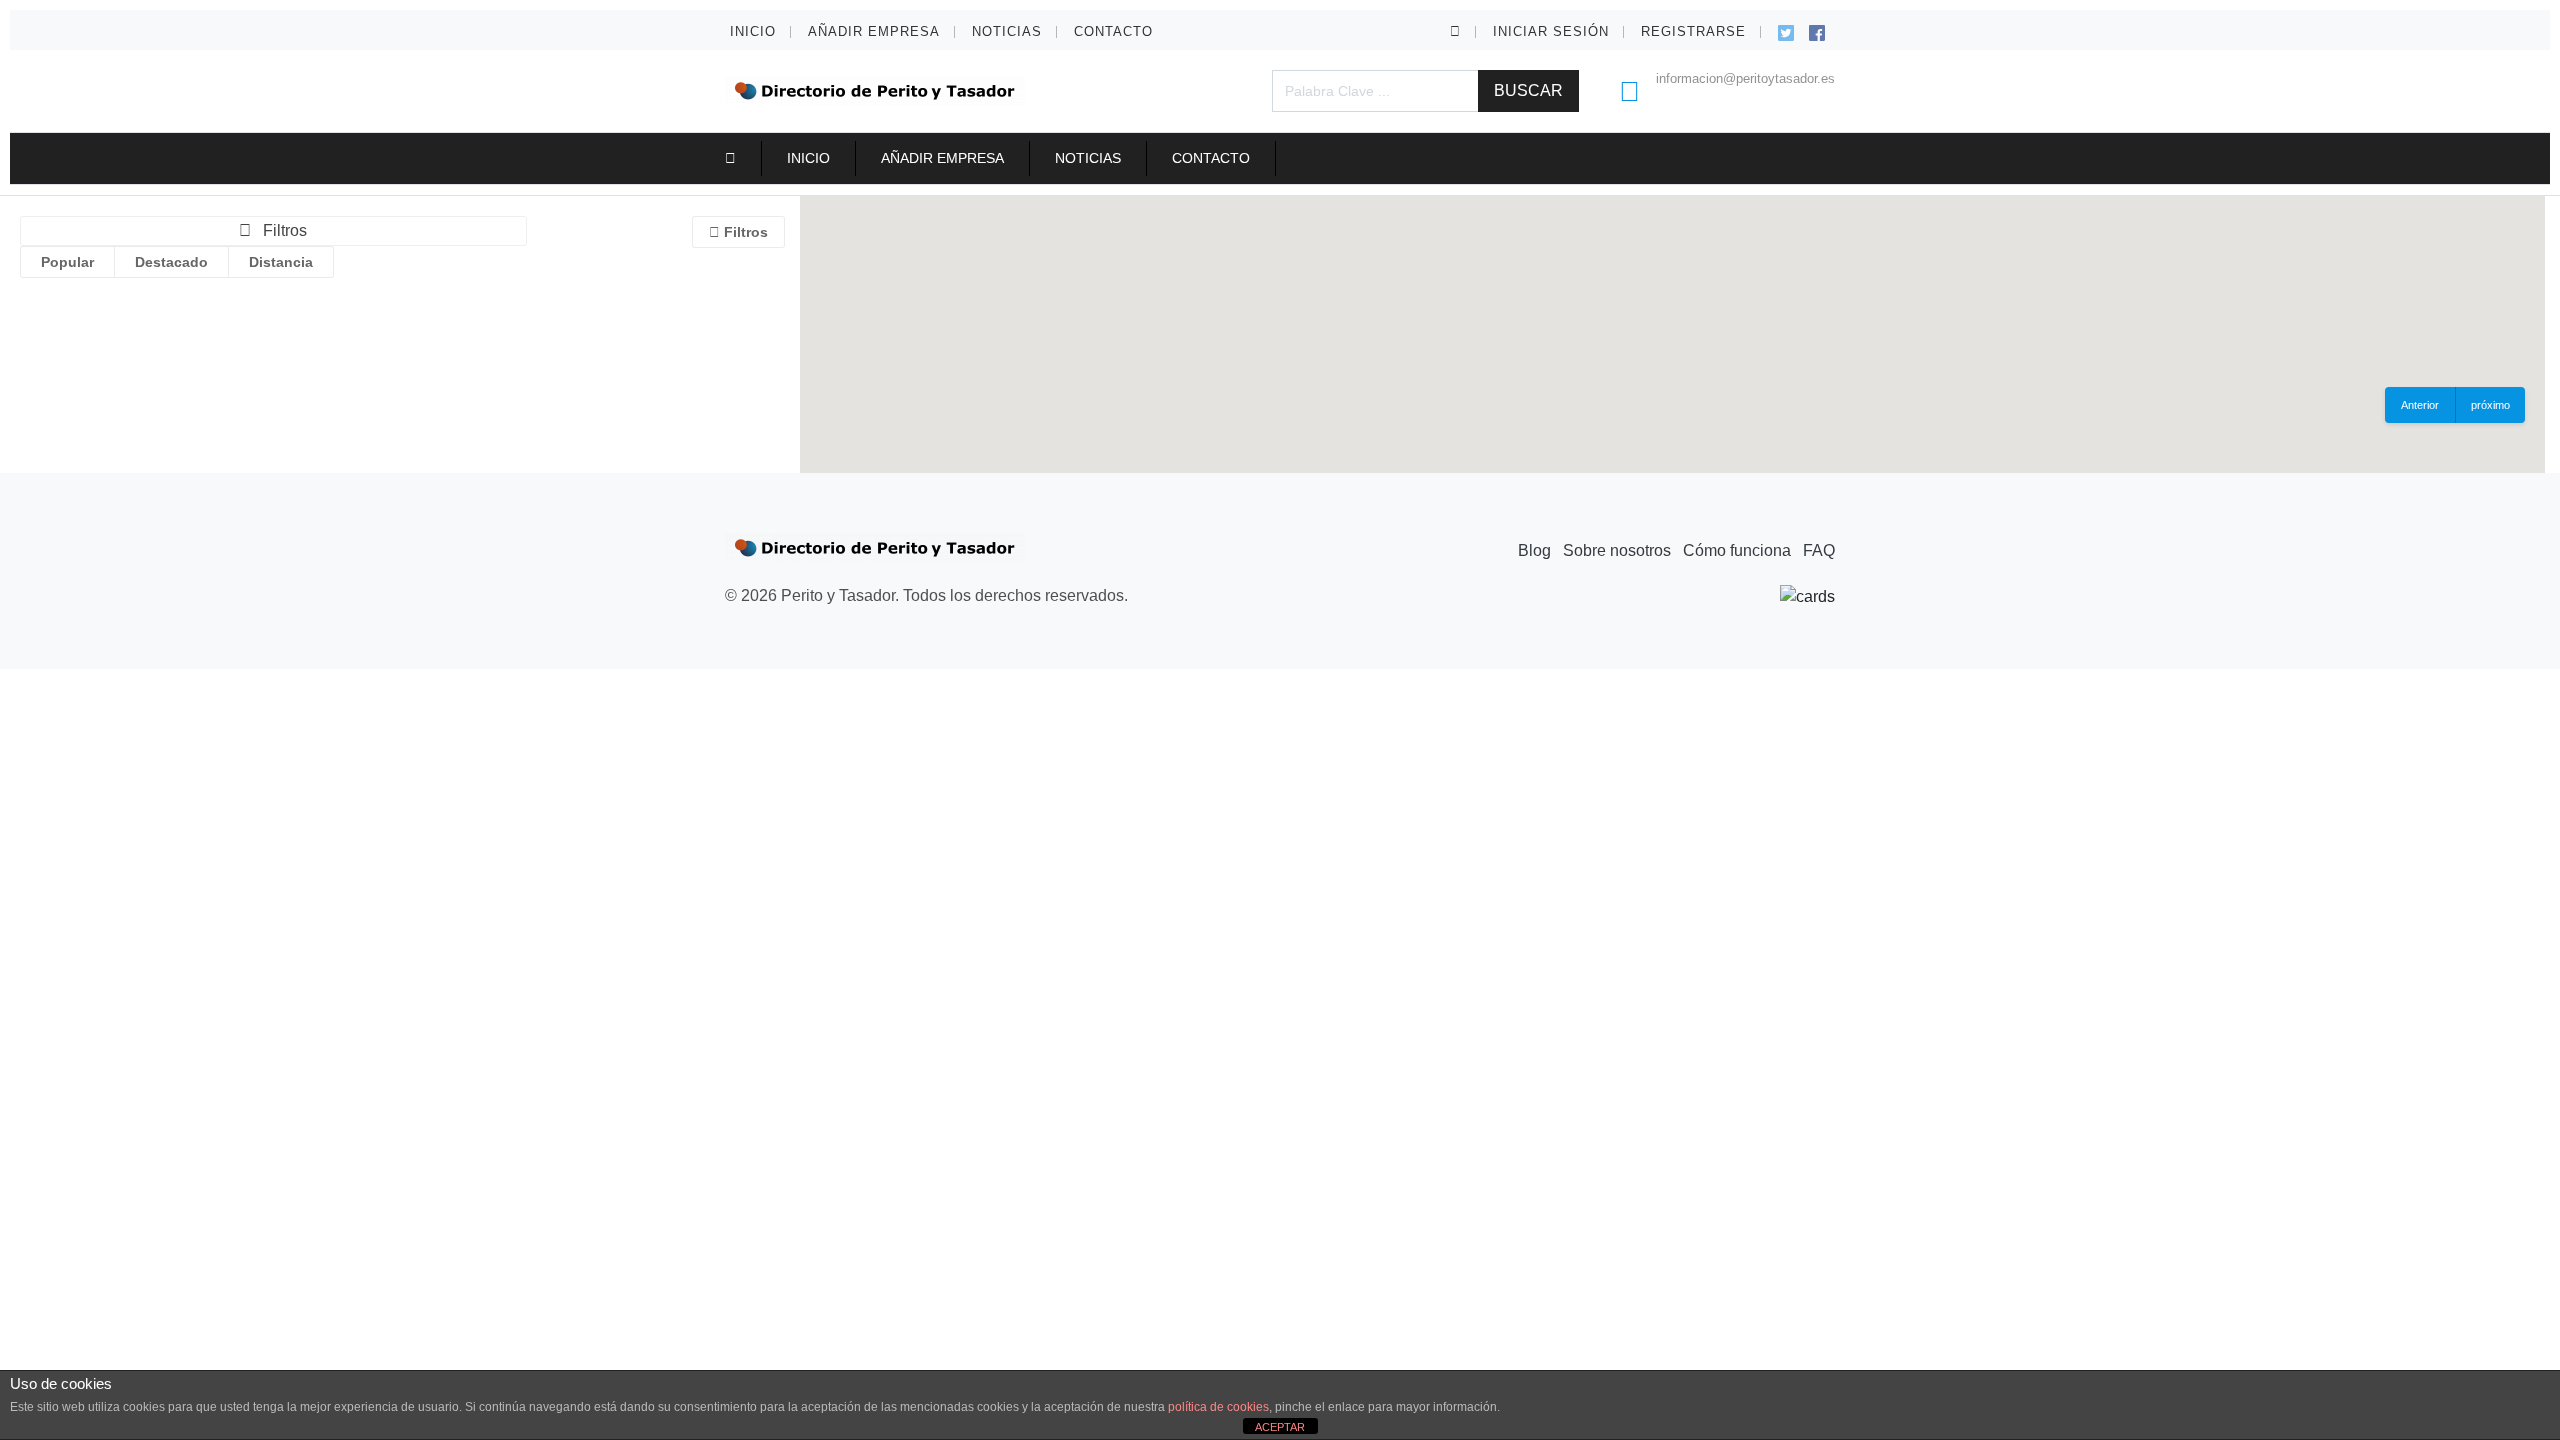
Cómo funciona (1737, 550)
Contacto (1113, 31)
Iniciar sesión (1551, 31)
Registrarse (1693, 31)
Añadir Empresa (874, 31)
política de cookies (1218, 1407)
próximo (2490, 405)
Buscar (1528, 90)
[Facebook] (1817, 30)
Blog (1534, 550)
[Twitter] (1786, 30)
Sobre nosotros (1617, 550)
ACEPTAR (1280, 1427)
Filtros (744, 232)
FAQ (1819, 550)
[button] (1455, 31)
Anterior (2420, 405)
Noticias (1007, 31)
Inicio (753, 31)
